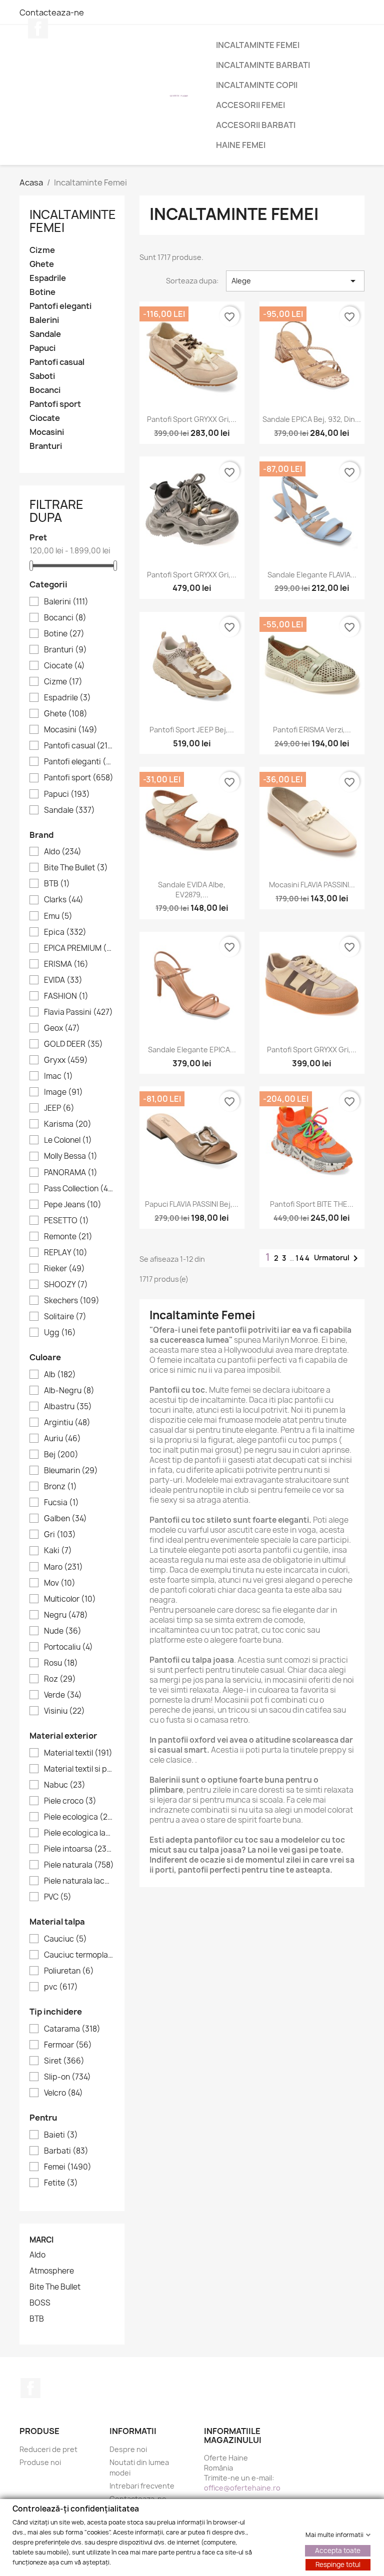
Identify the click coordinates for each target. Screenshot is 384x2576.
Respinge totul (338, 2564)
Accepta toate (338, 2550)
